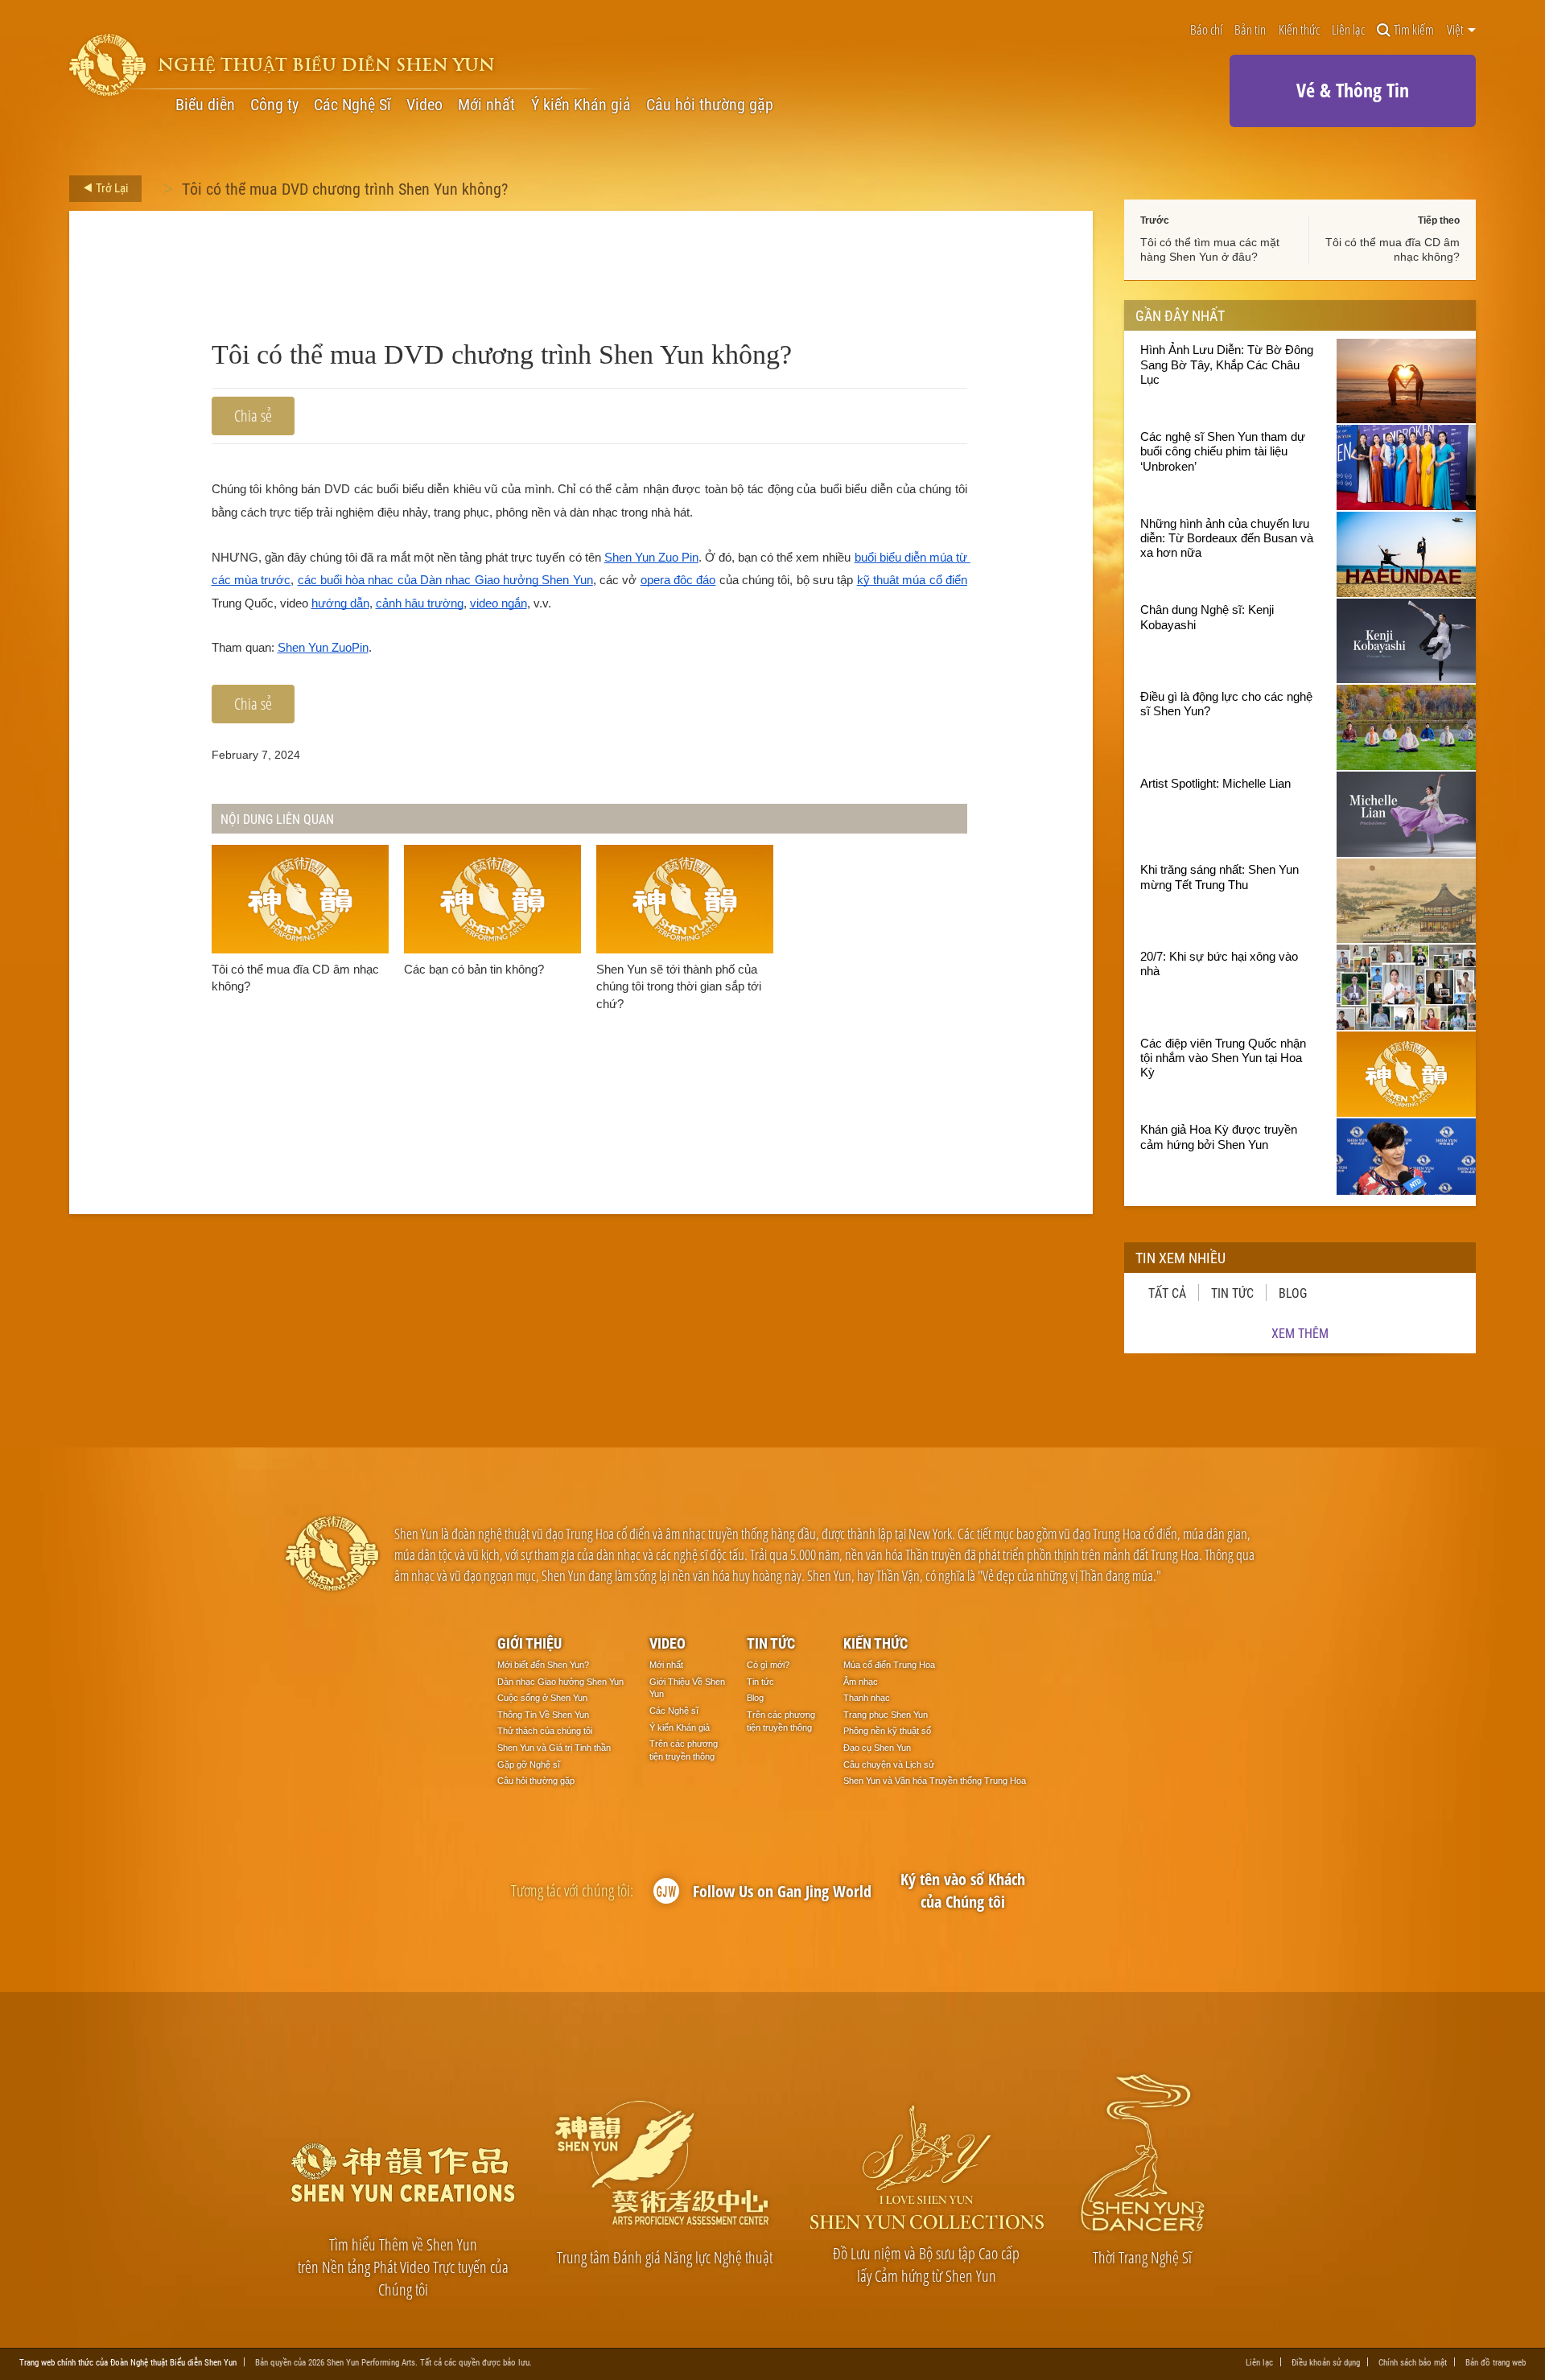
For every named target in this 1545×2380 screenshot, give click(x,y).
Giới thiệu (529, 1643)
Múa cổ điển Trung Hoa (889, 1665)
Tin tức (1232, 1293)
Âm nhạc (861, 1682)
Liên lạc (1348, 30)
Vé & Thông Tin (1353, 90)
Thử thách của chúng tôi (545, 1731)
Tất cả (1167, 1293)
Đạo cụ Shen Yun (877, 1748)
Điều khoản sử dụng (1326, 2362)
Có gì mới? (768, 1665)
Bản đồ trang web (1496, 2362)
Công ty (274, 105)
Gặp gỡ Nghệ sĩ (529, 1764)
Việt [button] (1456, 30)
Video (424, 105)
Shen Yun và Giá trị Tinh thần (554, 1748)
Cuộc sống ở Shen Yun (542, 1698)
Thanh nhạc (867, 1698)
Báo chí (1206, 30)
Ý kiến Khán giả (581, 105)
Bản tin (1250, 30)
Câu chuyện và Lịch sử (889, 1764)
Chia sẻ (253, 416)
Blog (1293, 1293)
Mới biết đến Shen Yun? (543, 1665)
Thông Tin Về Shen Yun (543, 1715)
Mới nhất (486, 105)
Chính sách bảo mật (1413, 2362)
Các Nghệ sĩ (674, 1711)
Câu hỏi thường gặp (710, 105)
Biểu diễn (205, 105)
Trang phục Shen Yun (886, 1715)
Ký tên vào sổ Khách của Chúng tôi (963, 1890)
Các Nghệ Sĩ (352, 105)
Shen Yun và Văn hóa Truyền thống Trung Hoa (935, 1781)
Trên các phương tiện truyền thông (684, 1750)
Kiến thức (1299, 30)
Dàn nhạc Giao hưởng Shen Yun (560, 1682)
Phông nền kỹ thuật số (887, 1731)
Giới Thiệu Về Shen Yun (687, 1688)
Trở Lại (111, 187)
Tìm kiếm (1414, 30)
